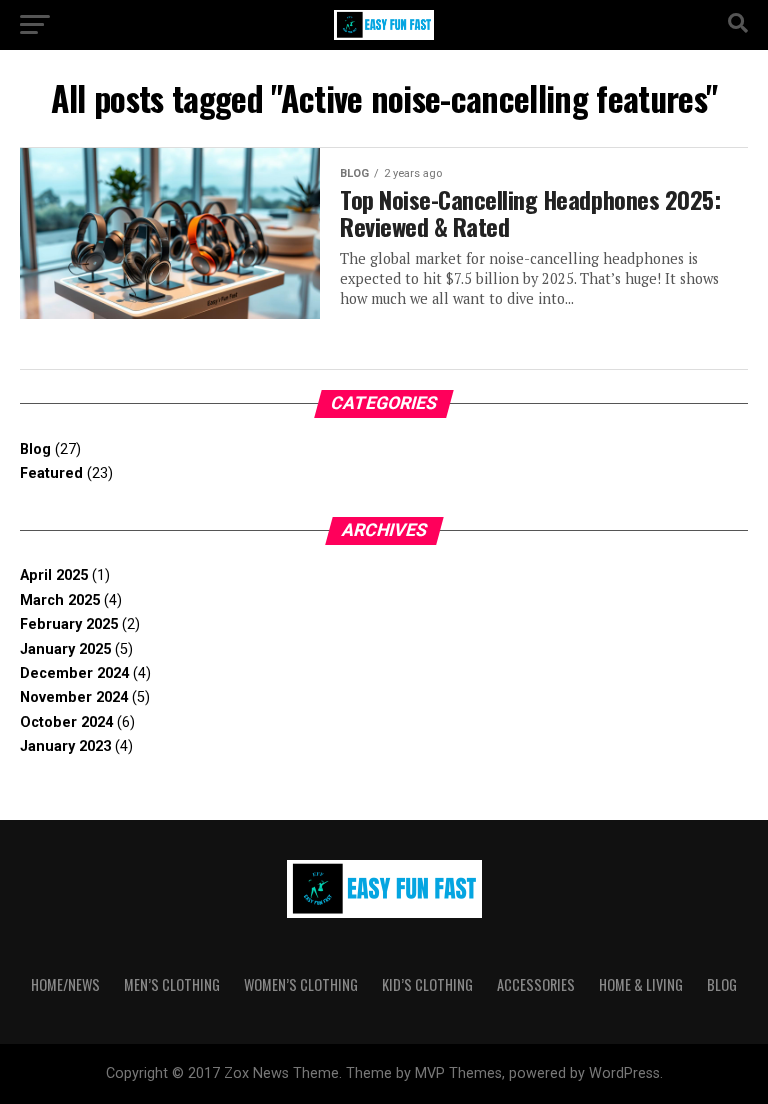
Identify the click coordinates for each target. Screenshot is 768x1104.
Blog (35, 449)
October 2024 (66, 722)
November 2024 (74, 697)
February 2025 (69, 624)
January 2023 (65, 746)
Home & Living (641, 984)
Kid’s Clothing (427, 984)
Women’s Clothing (301, 984)
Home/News (65, 984)
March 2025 (60, 600)
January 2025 (65, 649)
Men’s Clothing (172, 984)
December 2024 (74, 673)
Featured (51, 473)
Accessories (536, 984)
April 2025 (54, 575)
